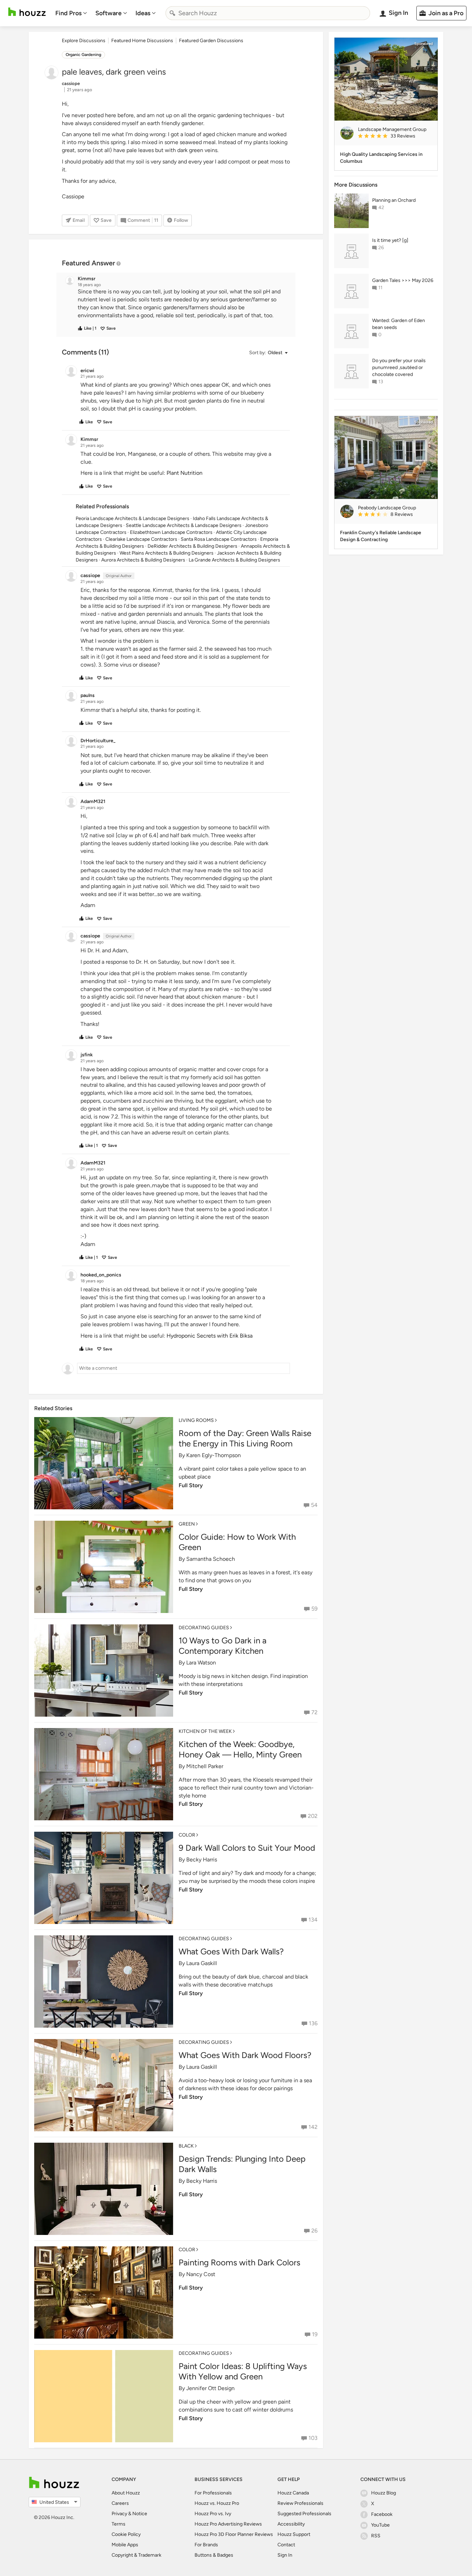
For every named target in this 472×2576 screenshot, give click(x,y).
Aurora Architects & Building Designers (143, 560)
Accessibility (291, 2524)
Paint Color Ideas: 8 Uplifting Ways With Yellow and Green (243, 2371)
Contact (286, 2545)
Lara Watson (201, 1663)
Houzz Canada (293, 2493)
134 (313, 1920)
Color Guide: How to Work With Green (237, 1542)
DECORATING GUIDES (204, 1628)
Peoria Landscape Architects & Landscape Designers (133, 518)
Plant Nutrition (185, 473)
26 (314, 2231)
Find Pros (68, 13)
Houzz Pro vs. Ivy (213, 2514)
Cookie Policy (126, 2534)
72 (314, 1712)
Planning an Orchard (394, 200)
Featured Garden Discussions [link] (211, 41)
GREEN (187, 1524)
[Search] (172, 13)
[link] (395, 136)
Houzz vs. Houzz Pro (217, 2503)
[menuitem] (71, 13)
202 (313, 1816)
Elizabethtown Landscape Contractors (171, 532)
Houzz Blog (384, 2493)
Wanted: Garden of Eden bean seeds (399, 324)
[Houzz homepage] (27, 12)
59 (314, 1609)
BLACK (186, 2146)
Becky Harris (202, 1860)
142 (313, 2127)
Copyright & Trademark (136, 2555)
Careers (120, 2503)
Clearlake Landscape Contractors (141, 539)
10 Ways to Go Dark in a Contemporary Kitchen (223, 1646)
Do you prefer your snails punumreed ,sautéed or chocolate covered (399, 367)
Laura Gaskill (202, 1963)
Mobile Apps (125, 2545)
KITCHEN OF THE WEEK (205, 1731)
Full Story (191, 1485)
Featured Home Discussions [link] (142, 41)
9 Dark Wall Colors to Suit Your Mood (247, 1848)
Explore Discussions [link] (84, 41)
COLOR (187, 1835)
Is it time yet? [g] (390, 240)
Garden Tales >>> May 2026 (403, 280)
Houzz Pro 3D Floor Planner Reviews (234, 2534)
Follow (181, 220)
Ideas (143, 13)
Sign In (285, 2555)
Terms (119, 2524)
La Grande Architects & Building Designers (234, 560)
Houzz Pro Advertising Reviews (228, 2524)
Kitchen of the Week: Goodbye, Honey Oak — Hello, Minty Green (240, 1749)
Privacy (119, 2514)
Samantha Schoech (211, 1559)
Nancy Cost (201, 2274)
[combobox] (268, 13)
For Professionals (213, 2493)
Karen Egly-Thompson (214, 1455)
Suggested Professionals (304, 2514)
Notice (140, 2514)
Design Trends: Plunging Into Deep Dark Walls (242, 2164)
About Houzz (126, 2493)
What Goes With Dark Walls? (231, 1951)
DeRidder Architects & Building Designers (192, 546)
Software (108, 13)
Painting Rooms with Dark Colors (239, 2262)
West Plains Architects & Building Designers (167, 553)
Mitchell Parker (205, 1766)
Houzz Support (294, 2534)
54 (314, 1505)
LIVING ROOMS (196, 1420)
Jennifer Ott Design (210, 2388)
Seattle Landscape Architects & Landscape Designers (184, 525)
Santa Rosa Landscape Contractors (219, 539)
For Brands (206, 2545)
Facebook (382, 2514)
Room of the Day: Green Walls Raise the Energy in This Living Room (245, 1438)
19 (315, 2334)
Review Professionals (300, 2503)
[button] (182, 304)
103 (313, 2438)
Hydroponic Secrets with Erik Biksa (210, 1336)
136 (313, 2023)
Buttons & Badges (214, 2555)
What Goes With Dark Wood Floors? (245, 2055)
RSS (376, 2536)
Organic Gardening (83, 55)
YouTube (380, 2525)
